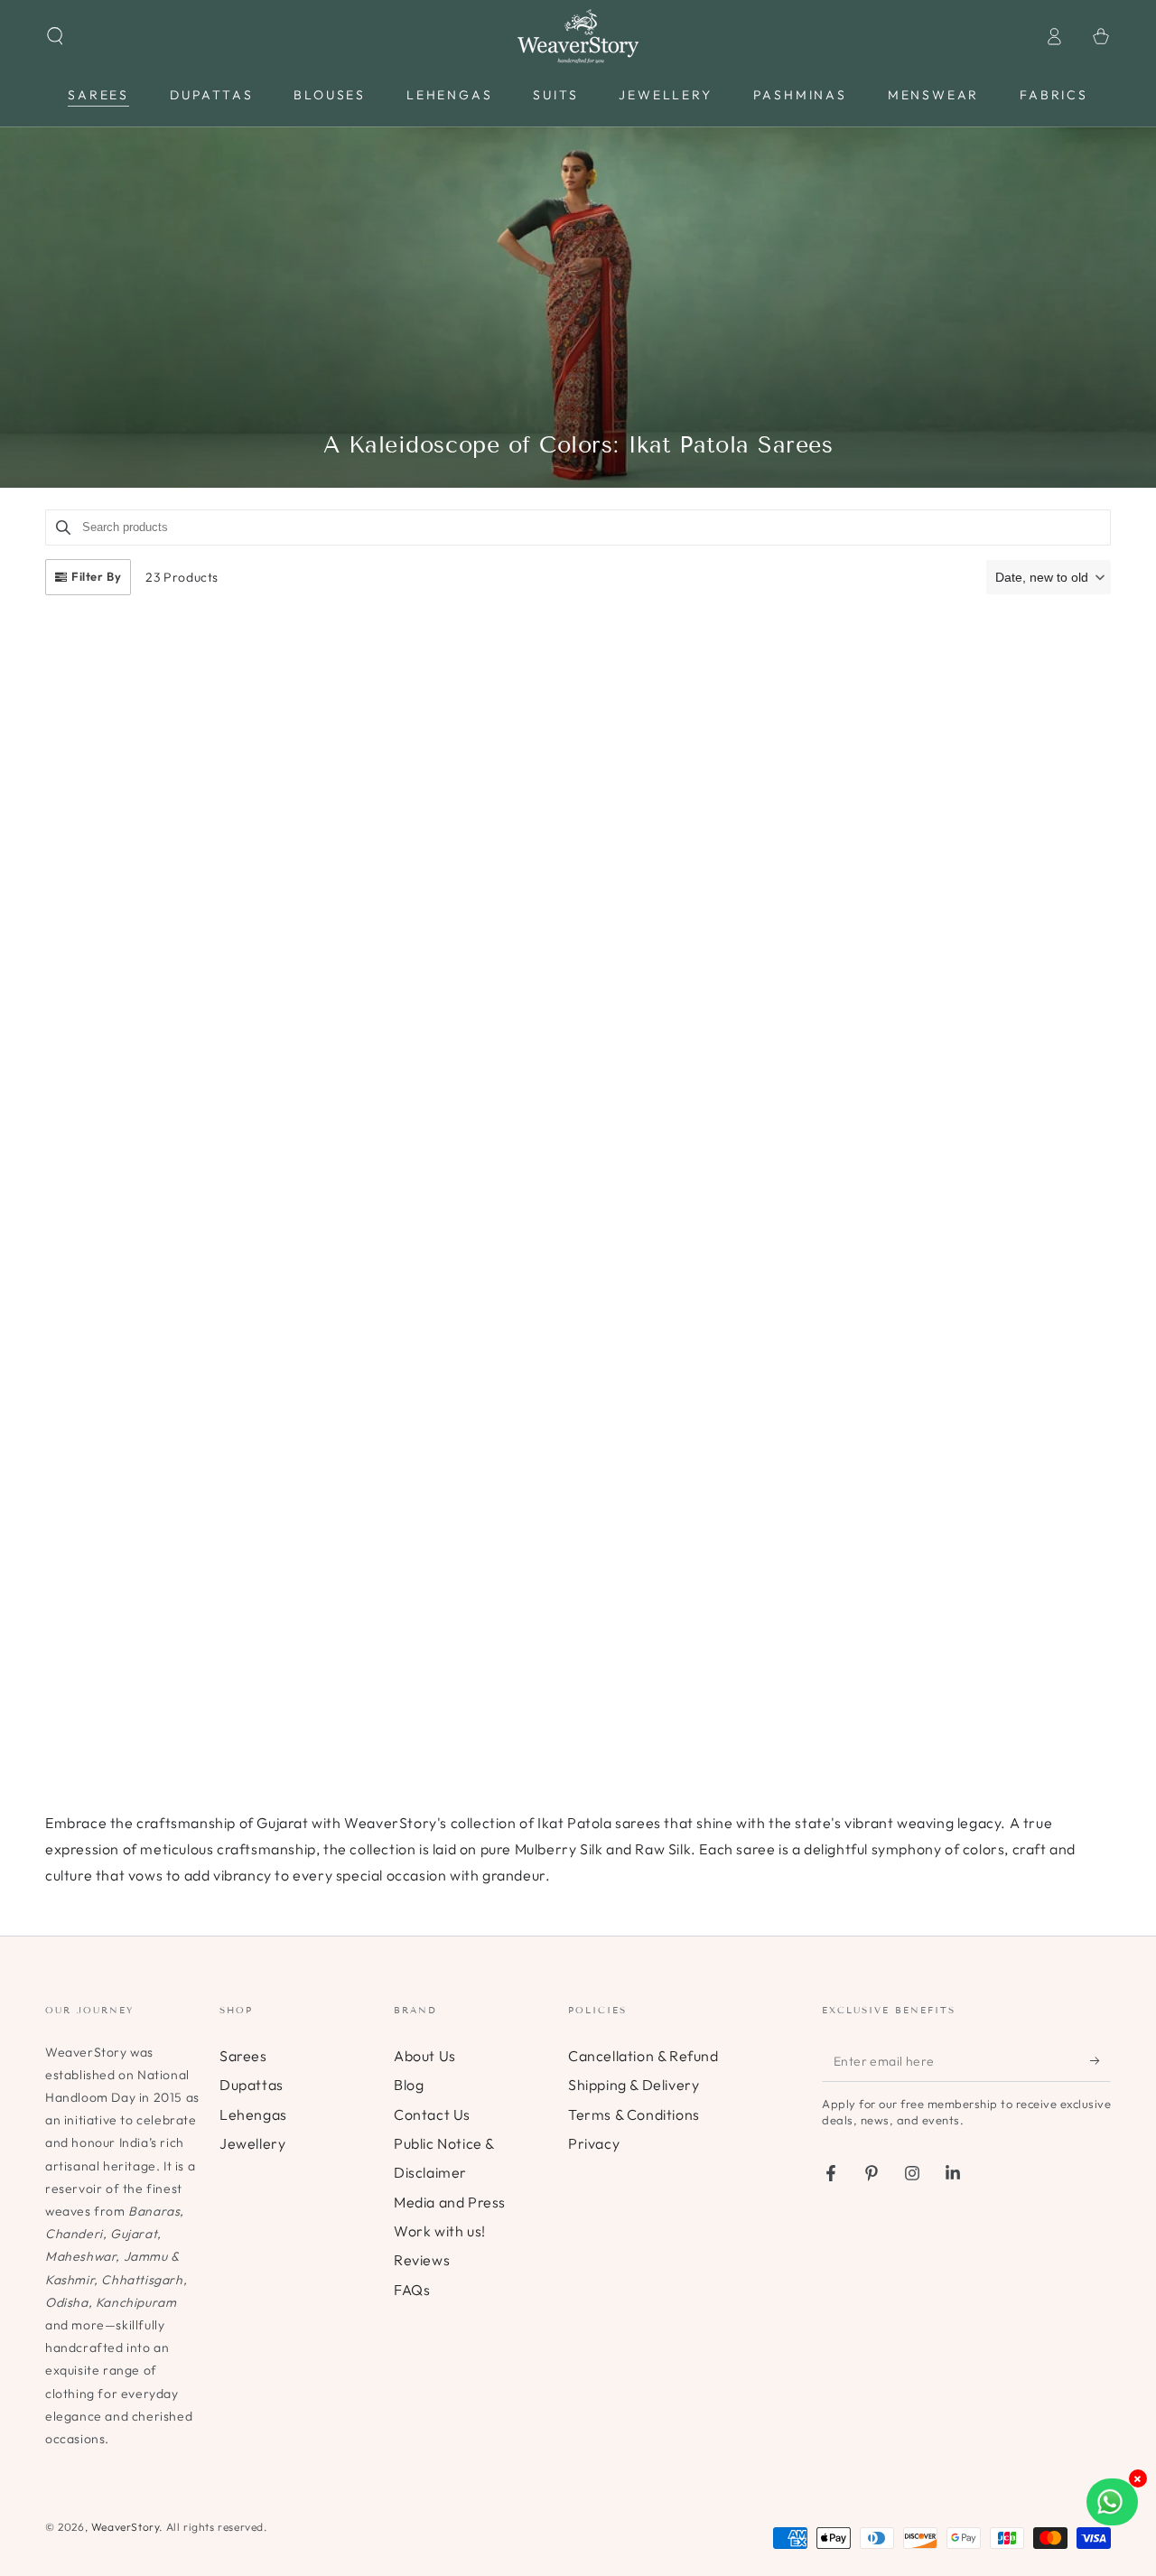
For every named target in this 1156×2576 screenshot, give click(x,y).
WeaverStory (126, 2527)
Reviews (422, 2260)
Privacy (594, 2143)
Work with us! (440, 2231)
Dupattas (252, 2085)
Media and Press (450, 2202)
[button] (55, 36)
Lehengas (253, 2114)
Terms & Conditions (634, 2114)
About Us (425, 2056)
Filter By (96, 576)
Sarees (243, 2056)
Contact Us (432, 2114)
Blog (409, 2085)
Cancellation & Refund (643, 2056)
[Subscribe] (1100, 2061)
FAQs (412, 2290)
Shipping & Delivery (634, 2085)
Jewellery (252, 2143)
